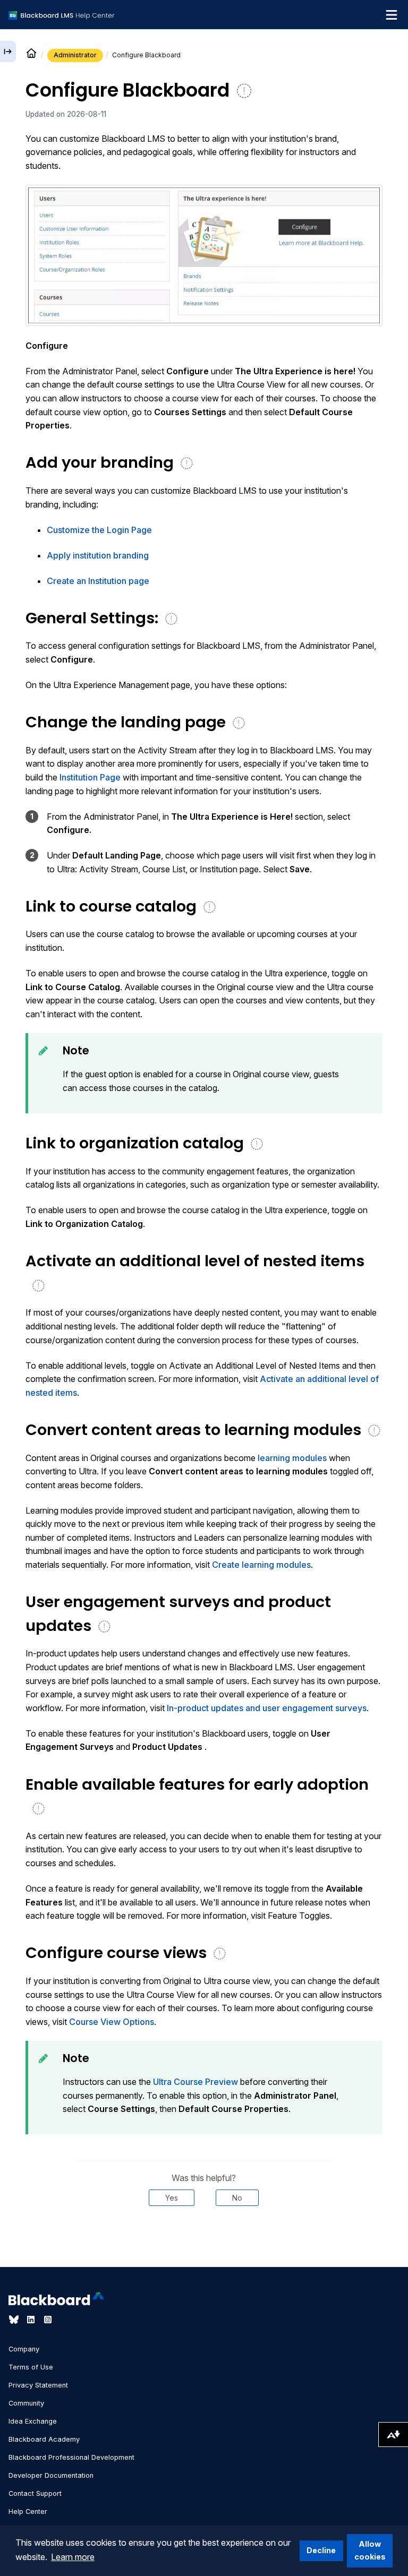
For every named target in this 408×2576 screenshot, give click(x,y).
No (237, 2198)
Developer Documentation (51, 2475)
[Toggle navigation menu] (392, 15)
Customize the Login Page (99, 530)
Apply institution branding (98, 555)
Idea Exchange (33, 2421)
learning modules (292, 1458)
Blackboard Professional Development (71, 2457)
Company (24, 2349)
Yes (172, 2198)
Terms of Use (31, 2367)
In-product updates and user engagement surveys (267, 1708)
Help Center (28, 2511)
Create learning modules (261, 1565)
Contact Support (35, 2493)
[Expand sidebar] (8, 51)
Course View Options (112, 2022)
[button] (204, 255)
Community (26, 2403)
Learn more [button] (73, 2557)
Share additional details (204, 2238)
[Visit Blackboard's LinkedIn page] (32, 2320)
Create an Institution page (98, 581)
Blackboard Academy (44, 2439)
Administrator (75, 55)
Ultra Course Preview (195, 2082)
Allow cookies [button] (370, 2550)
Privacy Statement (38, 2385)
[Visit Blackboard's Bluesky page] (15, 2320)
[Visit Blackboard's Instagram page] (48, 2320)
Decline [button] (321, 2550)
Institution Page (90, 777)
